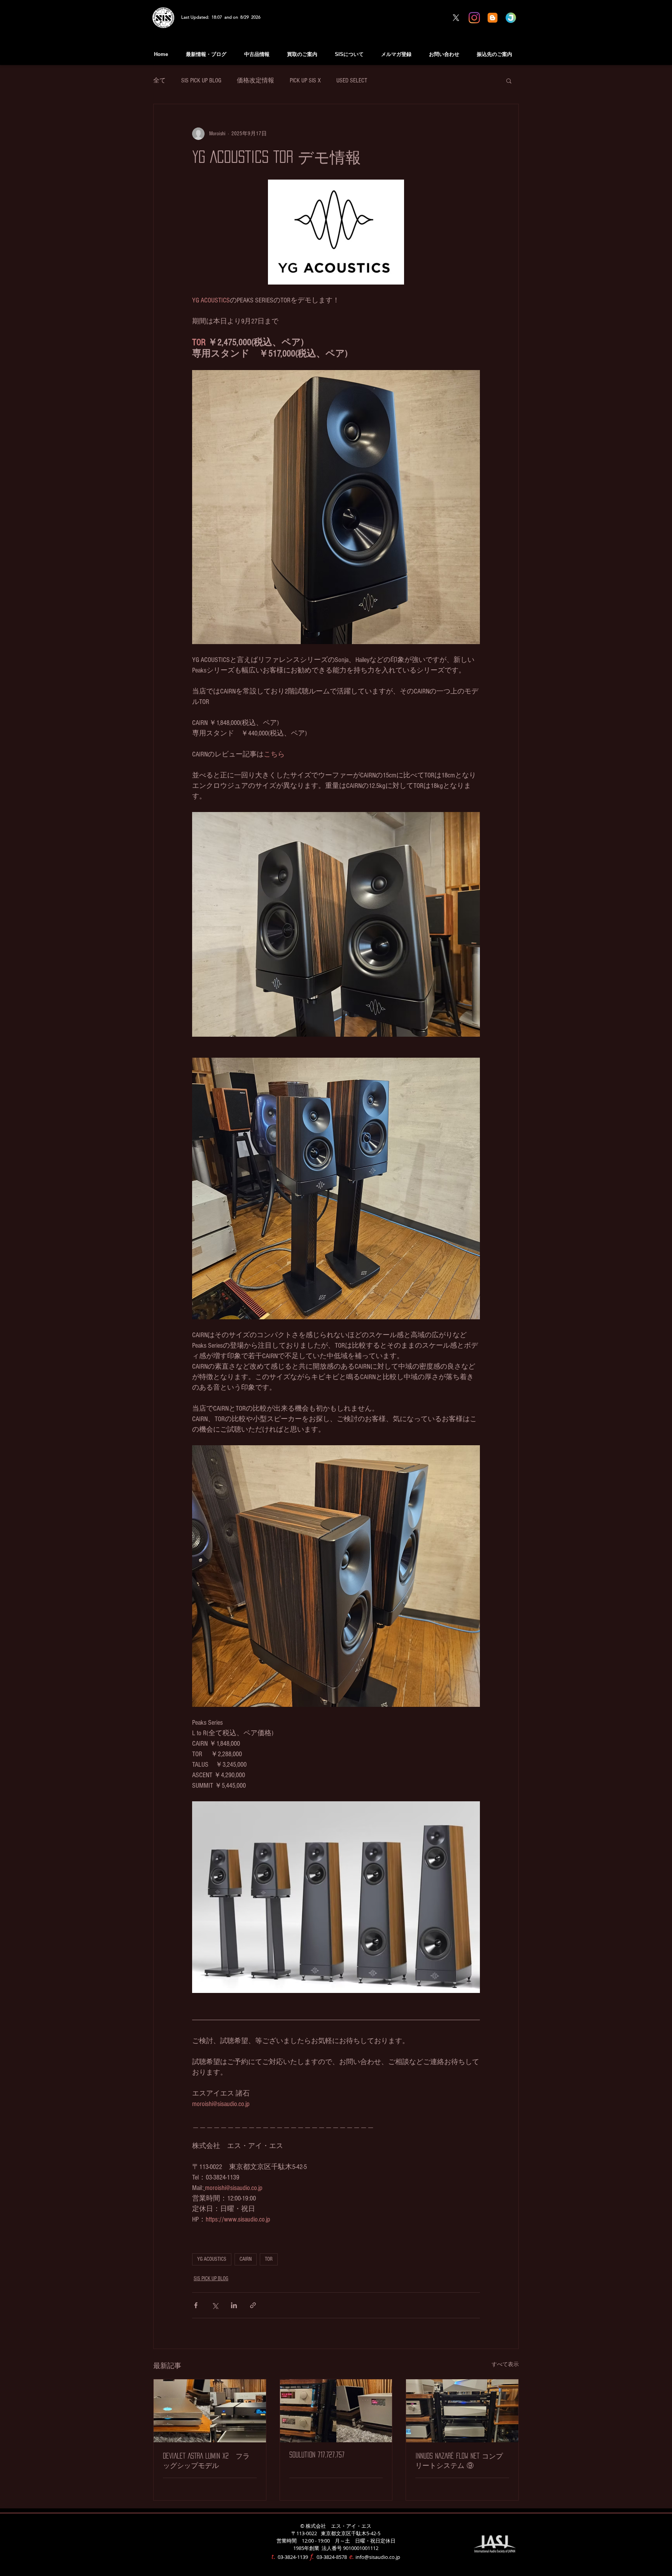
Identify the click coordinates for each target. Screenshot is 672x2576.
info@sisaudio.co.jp (378, 2557)
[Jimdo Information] (511, 18)
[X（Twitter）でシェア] (215, 2305)
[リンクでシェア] (253, 2305)
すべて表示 (505, 2365)
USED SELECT (352, 80)
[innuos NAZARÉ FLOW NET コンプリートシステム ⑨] (462, 2411)
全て (159, 80)
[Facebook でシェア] (196, 2305)
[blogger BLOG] (493, 18)
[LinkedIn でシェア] (234, 2305)
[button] (509, 80)
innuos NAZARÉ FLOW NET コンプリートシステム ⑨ (459, 2461)
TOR (269, 2259)
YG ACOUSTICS (212, 2259)
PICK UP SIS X (305, 80)
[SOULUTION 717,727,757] (336, 2411)
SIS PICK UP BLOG (201, 80)
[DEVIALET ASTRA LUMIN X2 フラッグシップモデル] (210, 2411)
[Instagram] (474, 18)
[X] (456, 18)
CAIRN (246, 2259)
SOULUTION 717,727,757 (317, 2455)
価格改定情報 (255, 80)
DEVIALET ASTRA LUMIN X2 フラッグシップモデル (206, 2461)
